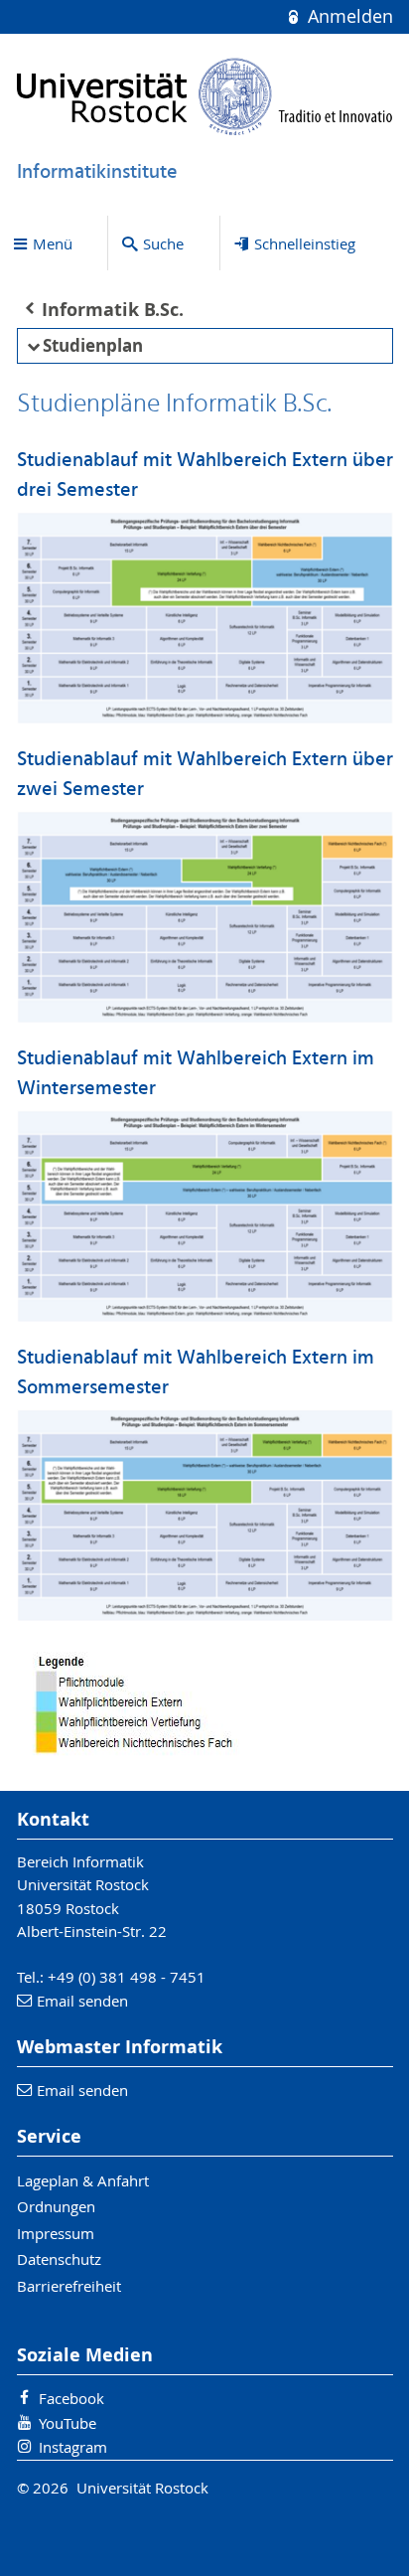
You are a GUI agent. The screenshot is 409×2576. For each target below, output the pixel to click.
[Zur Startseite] (205, 96)
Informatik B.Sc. (113, 310)
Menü (53, 243)
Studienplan (93, 345)
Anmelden (347, 16)
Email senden (82, 2001)
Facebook (71, 2398)
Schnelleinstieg (305, 243)
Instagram (73, 2447)
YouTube (68, 2423)
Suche (163, 243)
